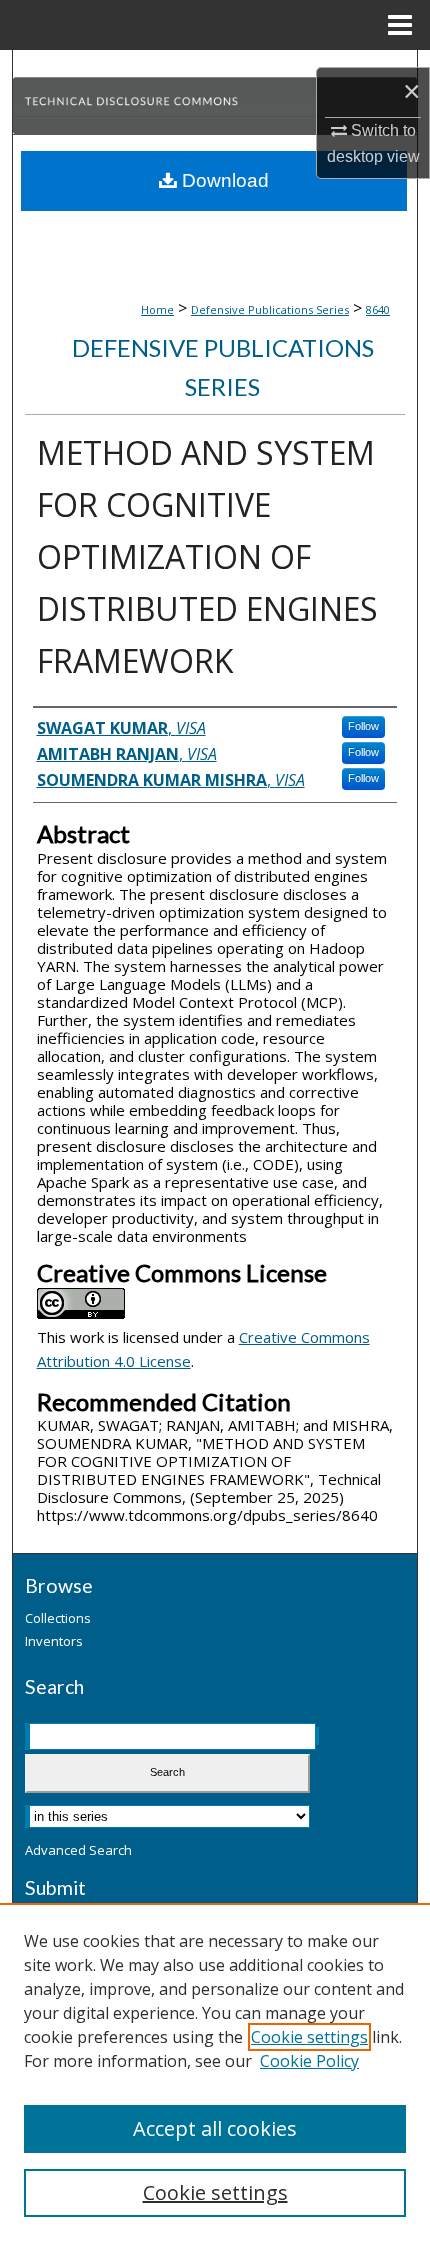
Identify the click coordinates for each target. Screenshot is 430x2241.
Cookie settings (309, 2037)
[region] (215, 2072)
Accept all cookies (215, 2128)
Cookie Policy (309, 2061)
